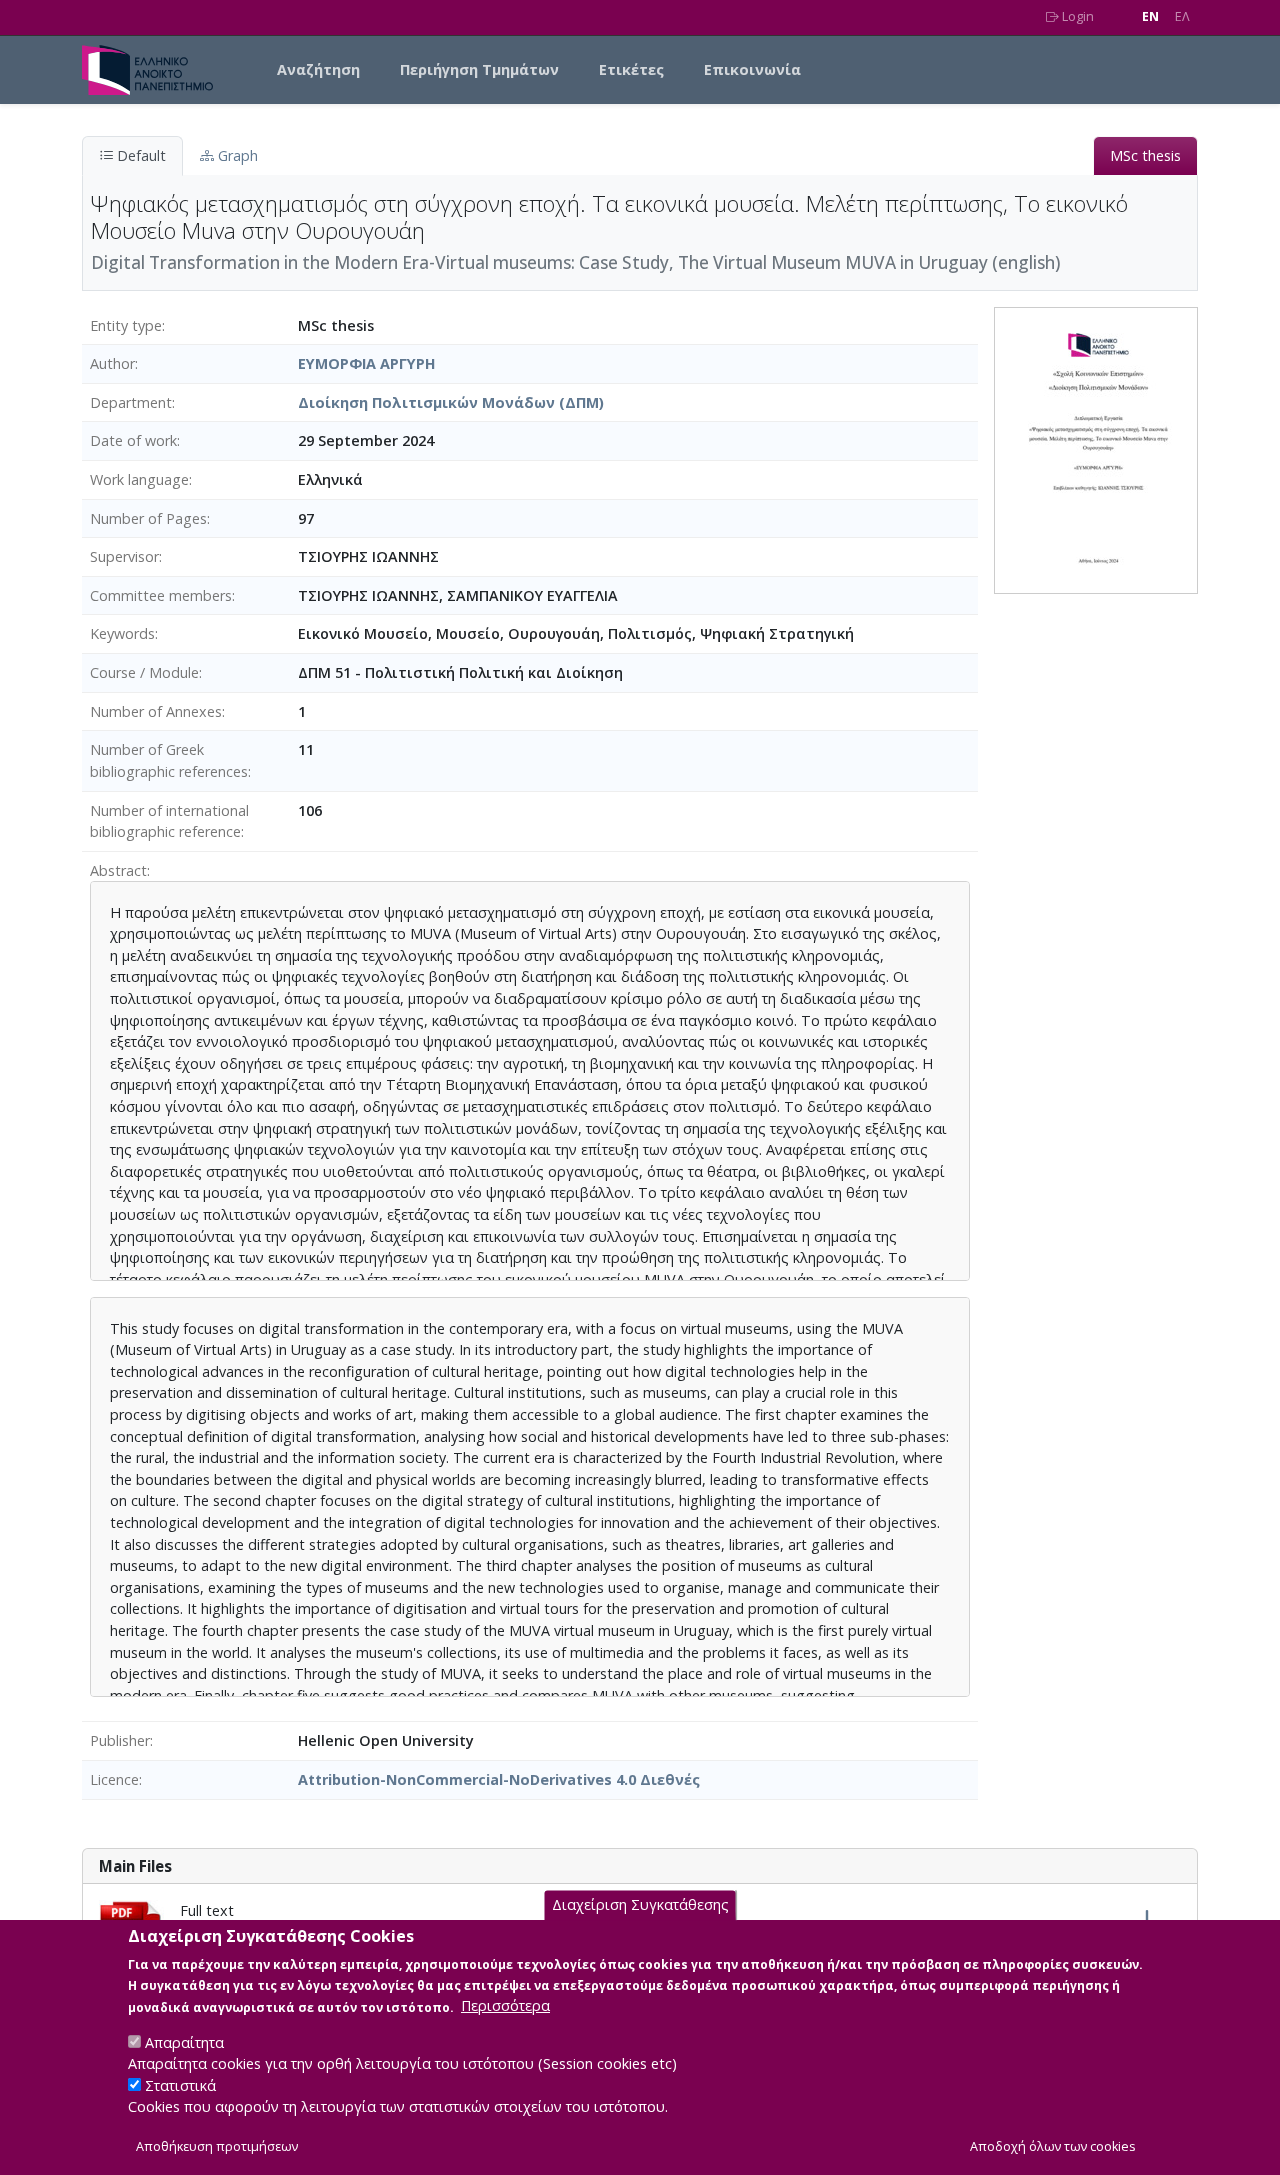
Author (112, 363)
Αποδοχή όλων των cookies (1053, 2146)
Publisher (120, 1740)
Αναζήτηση (318, 69)
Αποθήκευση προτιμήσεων (217, 2146)
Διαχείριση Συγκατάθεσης (640, 1904)
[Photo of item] (1096, 448)
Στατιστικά (180, 2085)
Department (131, 402)
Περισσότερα (505, 2005)
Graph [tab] (236, 155)
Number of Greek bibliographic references (169, 760)
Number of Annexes (156, 711)
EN (1150, 16)
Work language (139, 479)
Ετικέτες (631, 69)
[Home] (155, 70)
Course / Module (144, 672)
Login (1076, 16)
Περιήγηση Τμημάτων (479, 69)
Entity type (126, 325)
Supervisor (124, 556)
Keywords (122, 633)
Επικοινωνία (752, 69)
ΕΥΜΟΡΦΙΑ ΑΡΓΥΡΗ (367, 363)
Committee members (161, 595)
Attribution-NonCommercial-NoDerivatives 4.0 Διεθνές (499, 1779)
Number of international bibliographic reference (169, 821)
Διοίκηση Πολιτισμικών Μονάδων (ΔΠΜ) (451, 402)
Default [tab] (139, 155)
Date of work (133, 440)
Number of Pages (148, 518)
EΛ (1182, 16)
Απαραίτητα (184, 2041)
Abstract (118, 870)
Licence (114, 1779)
